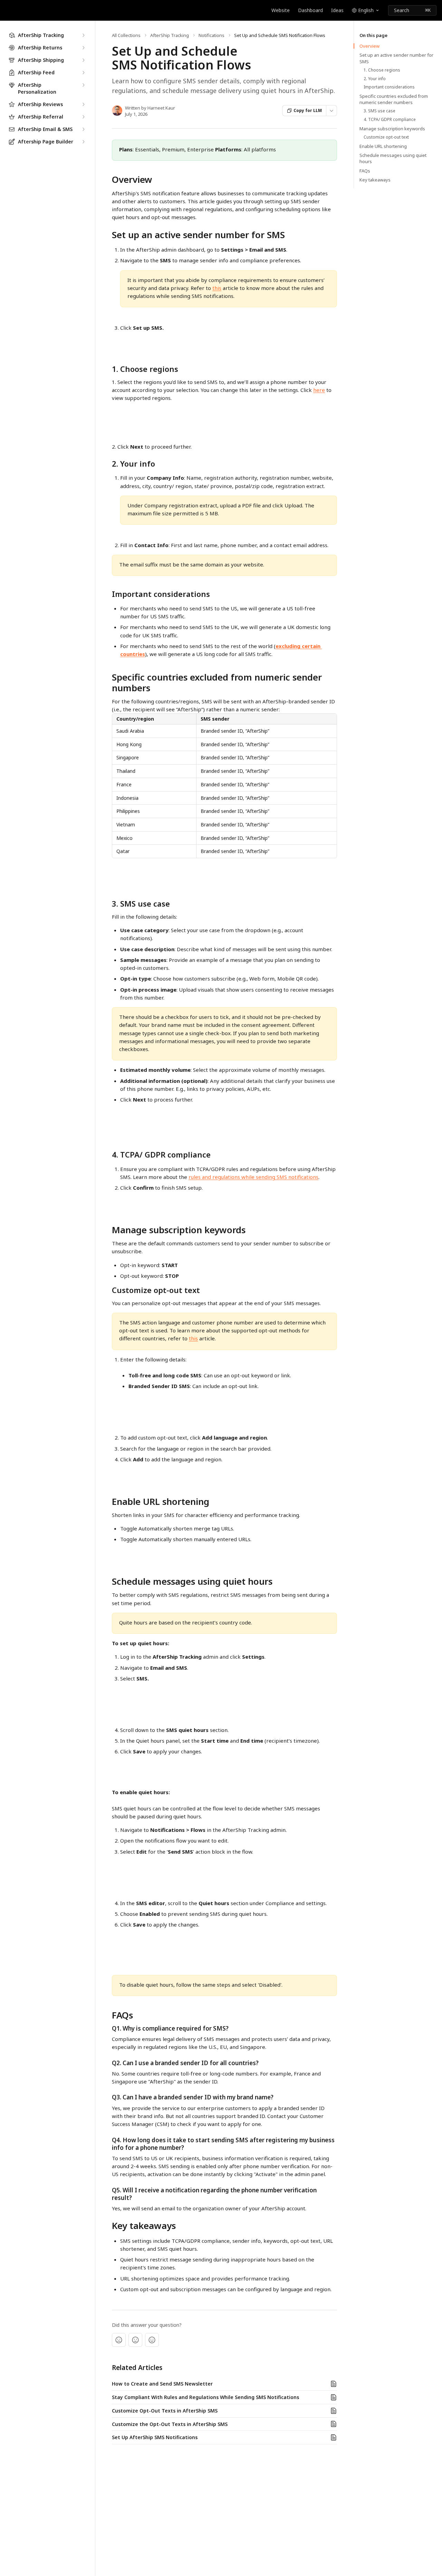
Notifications (212, 35)
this (217, 288)
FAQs (365, 171)
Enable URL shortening (383, 146)
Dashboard (310, 10)
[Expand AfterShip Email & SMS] (83, 129)
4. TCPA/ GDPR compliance (390, 120)
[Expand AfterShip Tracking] (83, 35)
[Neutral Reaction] (135, 2340)
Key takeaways (375, 180)
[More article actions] (331, 111)
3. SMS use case (379, 111)
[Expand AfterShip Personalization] (83, 85)
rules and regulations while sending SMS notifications (253, 1177)
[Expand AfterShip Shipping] (83, 60)
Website (281, 10)
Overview (369, 46)
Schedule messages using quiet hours (393, 158)
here (319, 390)
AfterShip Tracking (170, 35)
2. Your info (375, 79)
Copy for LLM (308, 110)
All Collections (126, 35)
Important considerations (389, 87)
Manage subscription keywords (392, 129)
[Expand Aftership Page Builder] (83, 142)
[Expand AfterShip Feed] (83, 73)
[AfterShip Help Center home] (7, 10)
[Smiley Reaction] (152, 2340)
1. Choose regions (382, 70)
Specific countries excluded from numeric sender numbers (394, 99)
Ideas (337, 10)
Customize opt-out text (386, 137)
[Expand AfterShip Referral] (83, 117)
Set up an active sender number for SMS (396, 58)
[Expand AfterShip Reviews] (83, 104)
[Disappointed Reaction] (119, 2340)
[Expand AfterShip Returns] (83, 48)
